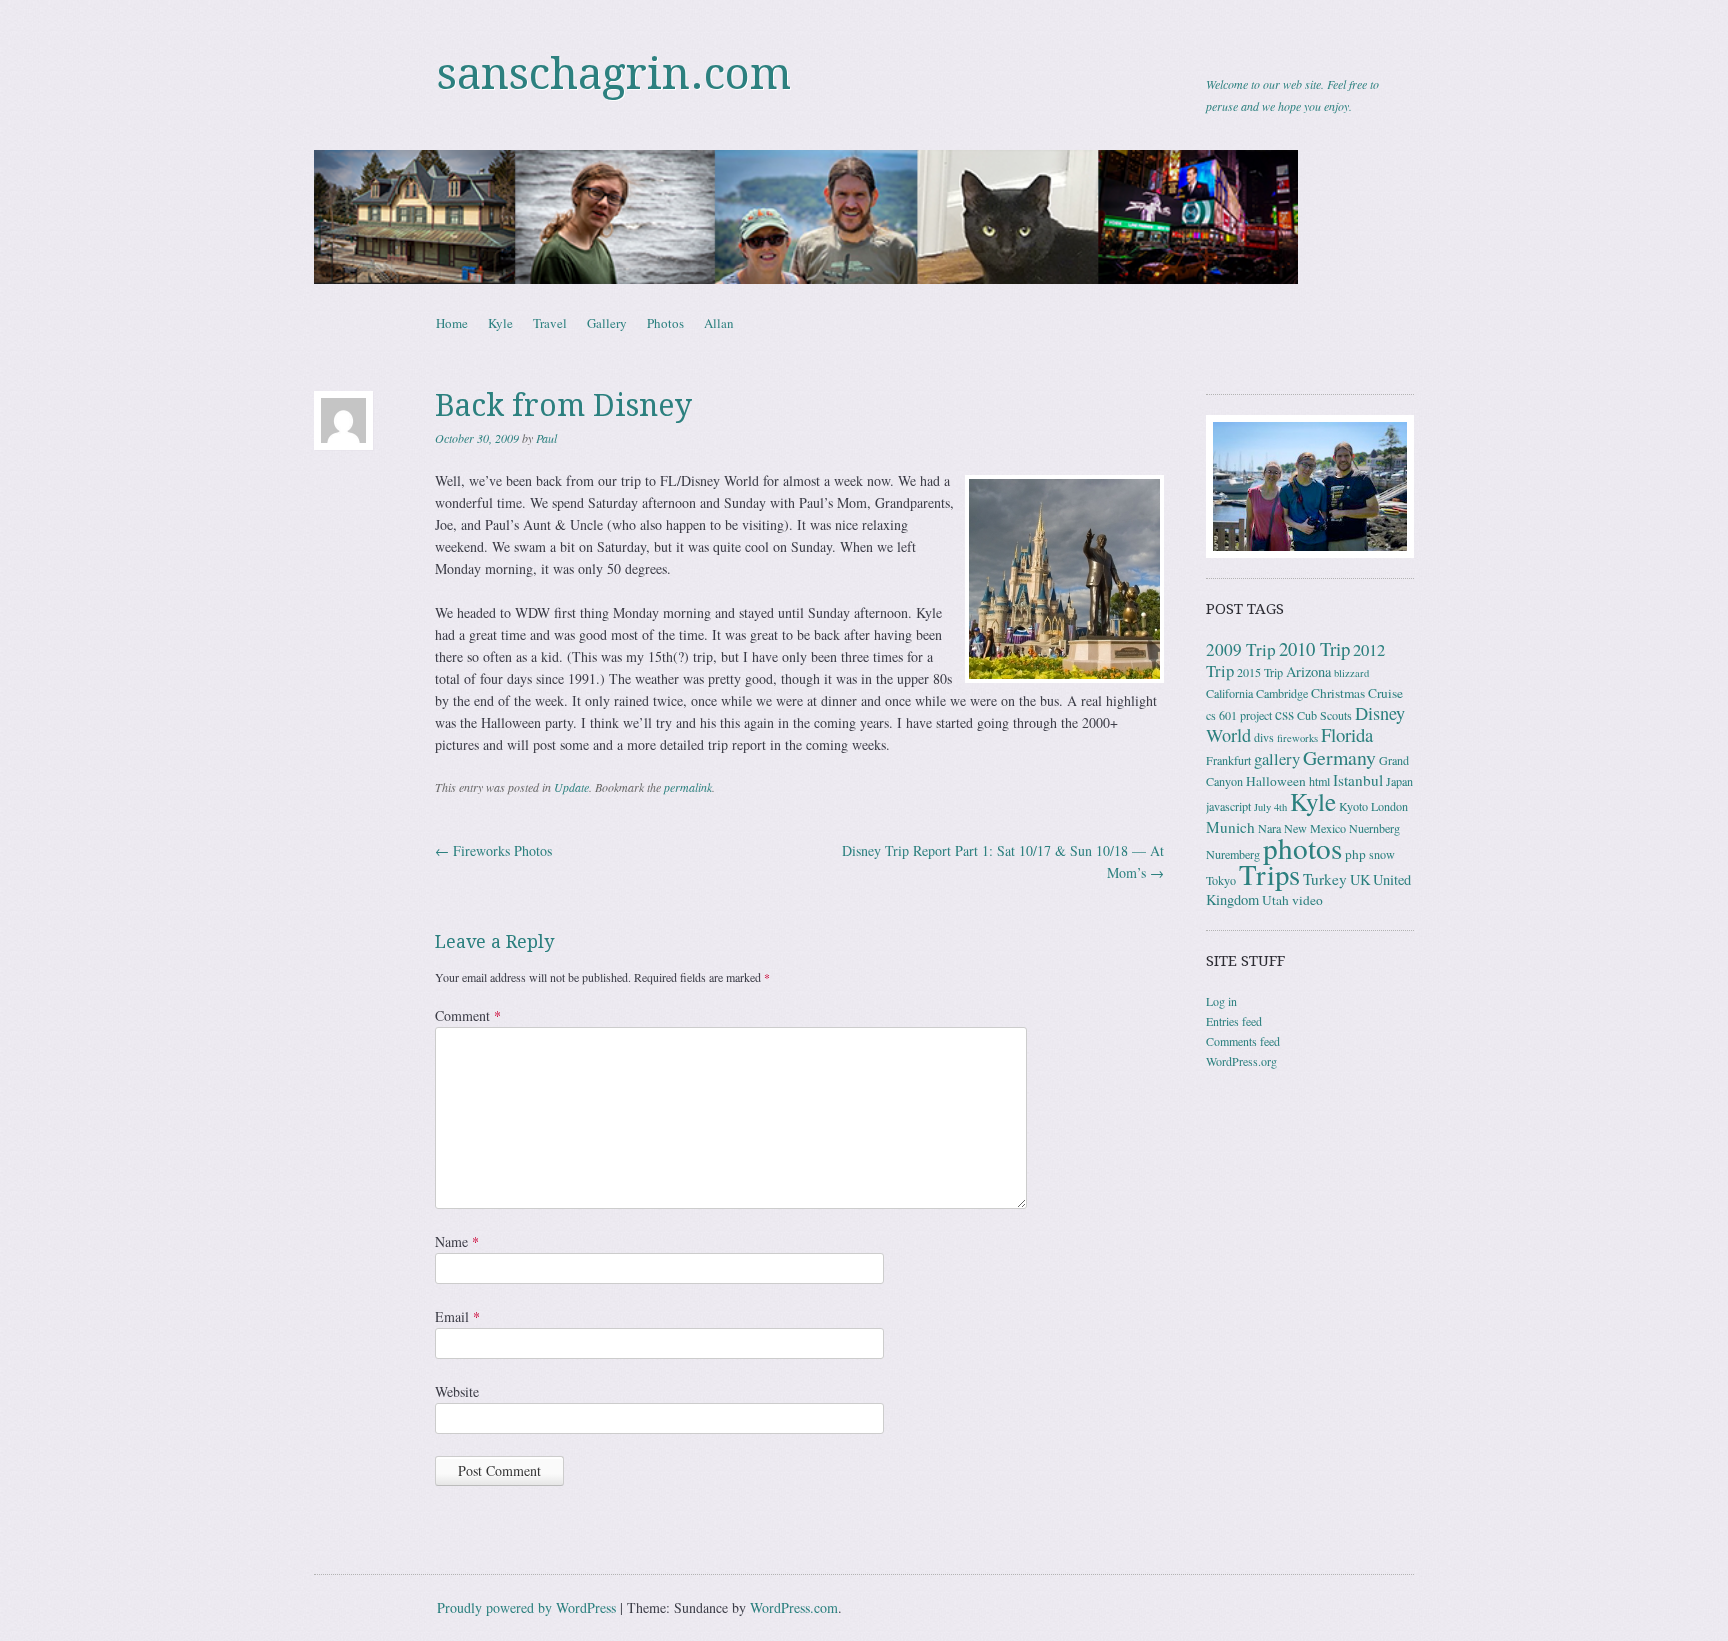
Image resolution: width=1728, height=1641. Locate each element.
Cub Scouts (1324, 715)
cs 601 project (1239, 715)
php (1355, 854)
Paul (546, 438)
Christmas (1338, 693)
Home (452, 323)
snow (1382, 854)
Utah (1275, 900)
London (1389, 806)
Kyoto (1353, 806)
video (1307, 900)
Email (457, 1316)
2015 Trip (1260, 672)
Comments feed (1243, 1041)
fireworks (1297, 738)
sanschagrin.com (614, 74)
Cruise (1385, 693)
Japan (1399, 781)
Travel (550, 323)
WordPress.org (1241, 1061)
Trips (1269, 874)
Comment (468, 1015)
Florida (1347, 734)
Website (457, 1391)
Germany (1339, 757)
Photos (665, 323)
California (1229, 693)
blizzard (1351, 673)
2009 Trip (1241, 649)
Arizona (1308, 671)
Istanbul (1358, 780)
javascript (1228, 806)
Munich (1230, 827)
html (1319, 781)
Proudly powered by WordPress (526, 1607)
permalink (688, 787)
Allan (719, 323)
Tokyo (1221, 880)
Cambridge (1282, 693)
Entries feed (1234, 1021)
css (1284, 714)
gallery (1277, 758)
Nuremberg (1233, 854)
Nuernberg (1374, 828)
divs (1264, 737)
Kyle (500, 323)
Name (457, 1241)
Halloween (1276, 781)
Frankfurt (1228, 760)
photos (1302, 847)
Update (571, 787)
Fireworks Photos (493, 850)
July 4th (1270, 807)
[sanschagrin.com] (864, 217)
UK (1360, 879)
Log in (1221, 1001)
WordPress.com (794, 1607)
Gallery (607, 323)
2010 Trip (1314, 648)
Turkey (1325, 879)
